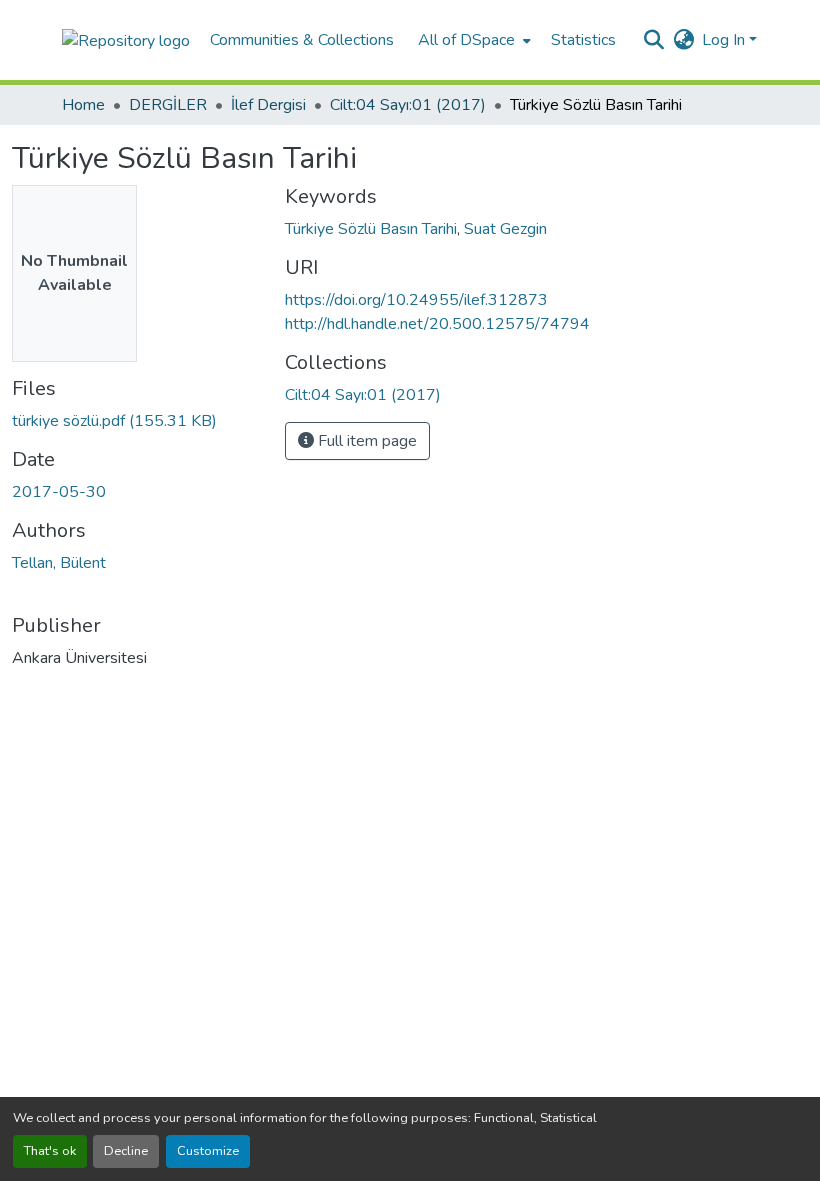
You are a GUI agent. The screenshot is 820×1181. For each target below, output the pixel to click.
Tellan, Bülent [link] (59, 563)
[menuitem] (472, 40)
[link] (136, 421)
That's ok (50, 1151)
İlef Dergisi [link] (268, 105)
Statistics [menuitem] (583, 40)
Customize (208, 1151)
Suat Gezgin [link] (505, 229)
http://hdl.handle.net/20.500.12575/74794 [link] (437, 324)
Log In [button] (725, 40)
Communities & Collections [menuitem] (302, 40)
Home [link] (83, 105)
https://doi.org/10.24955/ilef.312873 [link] (416, 300)
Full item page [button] (365, 441)
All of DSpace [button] (466, 40)
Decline (126, 1151)
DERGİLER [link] (168, 105)
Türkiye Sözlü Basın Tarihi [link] (371, 229)
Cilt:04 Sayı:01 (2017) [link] (408, 105)
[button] (126, 39)
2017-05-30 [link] (59, 492)
